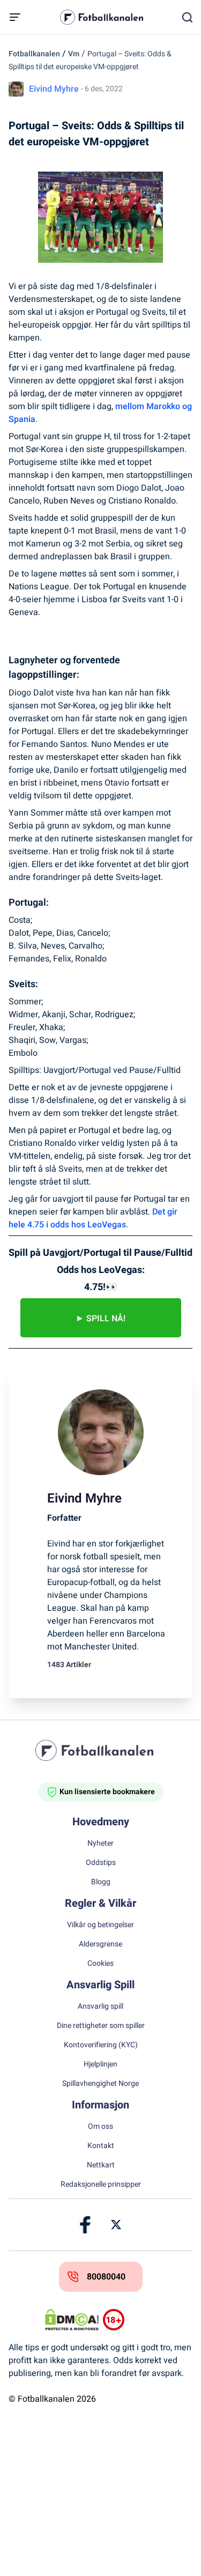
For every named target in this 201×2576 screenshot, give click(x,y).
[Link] (86, 2225)
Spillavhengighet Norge (100, 2084)
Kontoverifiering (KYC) (101, 2045)
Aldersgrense (100, 1944)
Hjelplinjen (100, 2064)
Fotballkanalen (34, 54)
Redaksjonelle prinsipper (101, 2185)
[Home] (101, 1750)
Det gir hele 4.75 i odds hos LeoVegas (93, 1218)
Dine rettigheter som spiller (101, 2026)
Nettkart (101, 2165)
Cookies (100, 1964)
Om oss (100, 2127)
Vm (74, 54)
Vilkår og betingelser (100, 1925)
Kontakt (101, 2146)
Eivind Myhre (54, 89)
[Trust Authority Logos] (130, 2320)
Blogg (101, 1882)
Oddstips (101, 1863)
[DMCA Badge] (72, 2320)
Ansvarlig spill (100, 2007)
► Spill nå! (100, 1319)
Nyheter (100, 1844)
